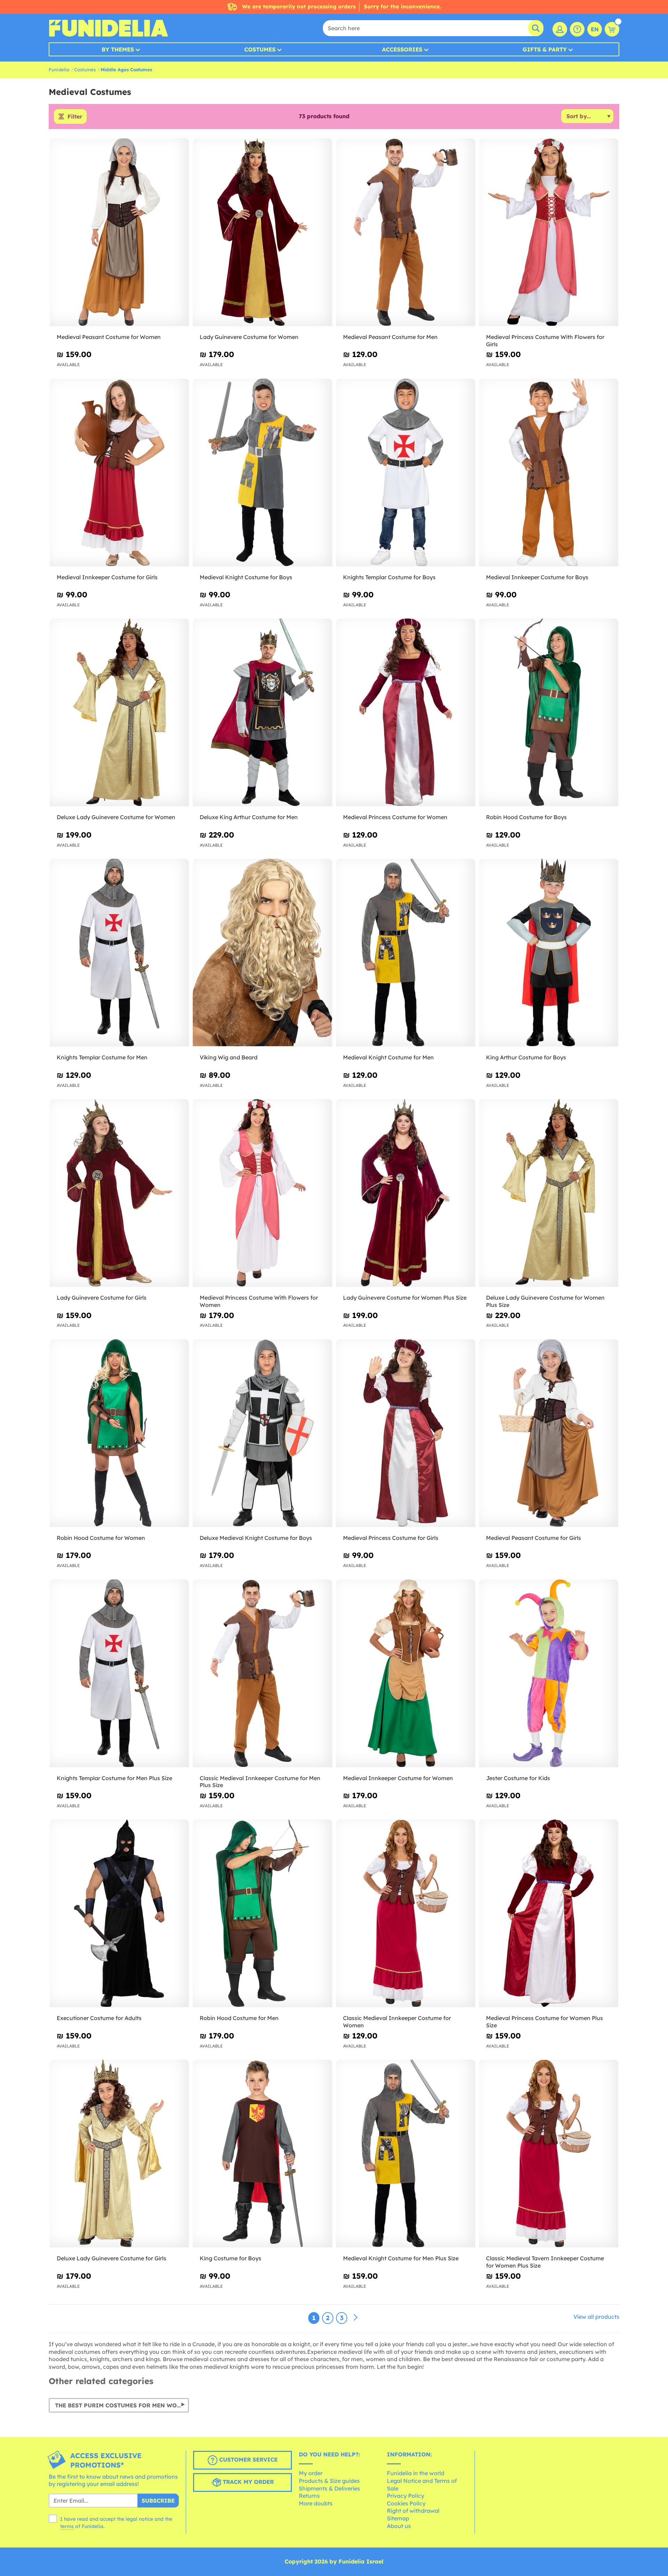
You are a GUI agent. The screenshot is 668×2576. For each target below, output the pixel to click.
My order (311, 2473)
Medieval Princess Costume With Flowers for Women (259, 1301)
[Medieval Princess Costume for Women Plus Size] (549, 1913)
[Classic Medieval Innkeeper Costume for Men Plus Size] (262, 1674)
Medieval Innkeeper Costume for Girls (107, 577)
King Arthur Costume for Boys (526, 1057)
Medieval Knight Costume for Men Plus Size (401, 2258)
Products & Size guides (329, 2481)
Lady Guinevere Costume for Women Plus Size (405, 1298)
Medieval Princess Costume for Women (395, 817)
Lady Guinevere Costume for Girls (102, 1298)
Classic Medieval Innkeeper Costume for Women (397, 2022)
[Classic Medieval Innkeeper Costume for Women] (406, 1913)
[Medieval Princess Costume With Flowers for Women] (262, 1193)
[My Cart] (612, 29)
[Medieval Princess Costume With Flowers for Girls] (549, 232)
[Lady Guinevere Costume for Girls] (119, 1193)
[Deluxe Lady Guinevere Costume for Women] (119, 713)
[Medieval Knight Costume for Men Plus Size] (406, 2154)
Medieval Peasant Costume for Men (390, 337)
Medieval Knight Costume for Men (388, 1057)
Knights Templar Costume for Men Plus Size (114, 1778)
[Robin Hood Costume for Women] (119, 1433)
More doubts (316, 2503)
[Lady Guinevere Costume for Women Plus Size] (406, 1193)
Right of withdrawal (413, 2511)
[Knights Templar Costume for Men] (119, 953)
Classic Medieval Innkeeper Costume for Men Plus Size (260, 1782)
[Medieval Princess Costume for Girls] (406, 1433)
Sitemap (398, 2518)
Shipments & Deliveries (329, 2488)
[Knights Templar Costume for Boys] (406, 473)
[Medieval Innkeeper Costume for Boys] (549, 473)
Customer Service (248, 2460)
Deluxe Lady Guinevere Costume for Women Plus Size (545, 1301)
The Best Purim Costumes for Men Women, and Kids (122, 2405)
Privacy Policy (405, 2496)
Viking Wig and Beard (229, 1057)
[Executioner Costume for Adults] (119, 1913)
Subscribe (158, 2501)
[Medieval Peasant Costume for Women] (119, 232)
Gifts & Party (545, 49)
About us (399, 2526)
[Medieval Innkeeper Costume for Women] (406, 1674)
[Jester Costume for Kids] (549, 1674)
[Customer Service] (577, 29)
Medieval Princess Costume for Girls (391, 1538)
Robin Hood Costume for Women (101, 1538)
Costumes (260, 49)
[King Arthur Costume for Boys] (549, 953)
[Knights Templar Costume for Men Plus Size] (119, 1674)
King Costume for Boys (230, 2258)
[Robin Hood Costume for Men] (262, 1913)
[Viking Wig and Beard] (262, 953)
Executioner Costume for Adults (99, 2018)
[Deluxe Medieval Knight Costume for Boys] (262, 1433)
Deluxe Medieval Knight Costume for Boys (256, 1538)
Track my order (247, 2482)
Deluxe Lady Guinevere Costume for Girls (112, 2258)
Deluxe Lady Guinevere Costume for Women (116, 817)
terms (67, 2526)
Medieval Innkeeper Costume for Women (398, 1778)
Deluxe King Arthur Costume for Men (249, 817)
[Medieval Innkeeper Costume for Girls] (119, 473)
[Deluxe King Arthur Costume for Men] (262, 713)
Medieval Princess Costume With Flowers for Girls (545, 341)
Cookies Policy (406, 2503)
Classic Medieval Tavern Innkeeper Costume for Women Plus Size (545, 2262)
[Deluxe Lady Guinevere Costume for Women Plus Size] (549, 1193)
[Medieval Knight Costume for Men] (406, 953)
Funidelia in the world (416, 2473)
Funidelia (59, 70)
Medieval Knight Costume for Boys (246, 577)
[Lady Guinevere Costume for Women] (262, 232)
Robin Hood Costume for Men (239, 2018)
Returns (309, 2496)
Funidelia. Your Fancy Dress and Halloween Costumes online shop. (108, 28)
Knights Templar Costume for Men (102, 1057)
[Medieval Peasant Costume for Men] (406, 232)
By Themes (118, 49)
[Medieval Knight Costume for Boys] (262, 473)
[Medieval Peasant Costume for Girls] (549, 1433)
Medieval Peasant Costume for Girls (534, 1538)
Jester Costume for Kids (518, 1778)
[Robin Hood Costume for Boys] (549, 713)
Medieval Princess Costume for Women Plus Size (544, 2022)
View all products (596, 2317)
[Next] (356, 2318)
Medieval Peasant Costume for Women (109, 337)
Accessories (402, 49)
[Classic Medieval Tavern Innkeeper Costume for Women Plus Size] (549, 2154)
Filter (75, 116)
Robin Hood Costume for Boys (526, 817)
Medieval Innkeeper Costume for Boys (537, 577)
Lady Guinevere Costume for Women (249, 337)
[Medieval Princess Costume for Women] (406, 713)
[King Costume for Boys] (262, 2154)
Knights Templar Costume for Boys (389, 577)
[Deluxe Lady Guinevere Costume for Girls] (119, 2154)
